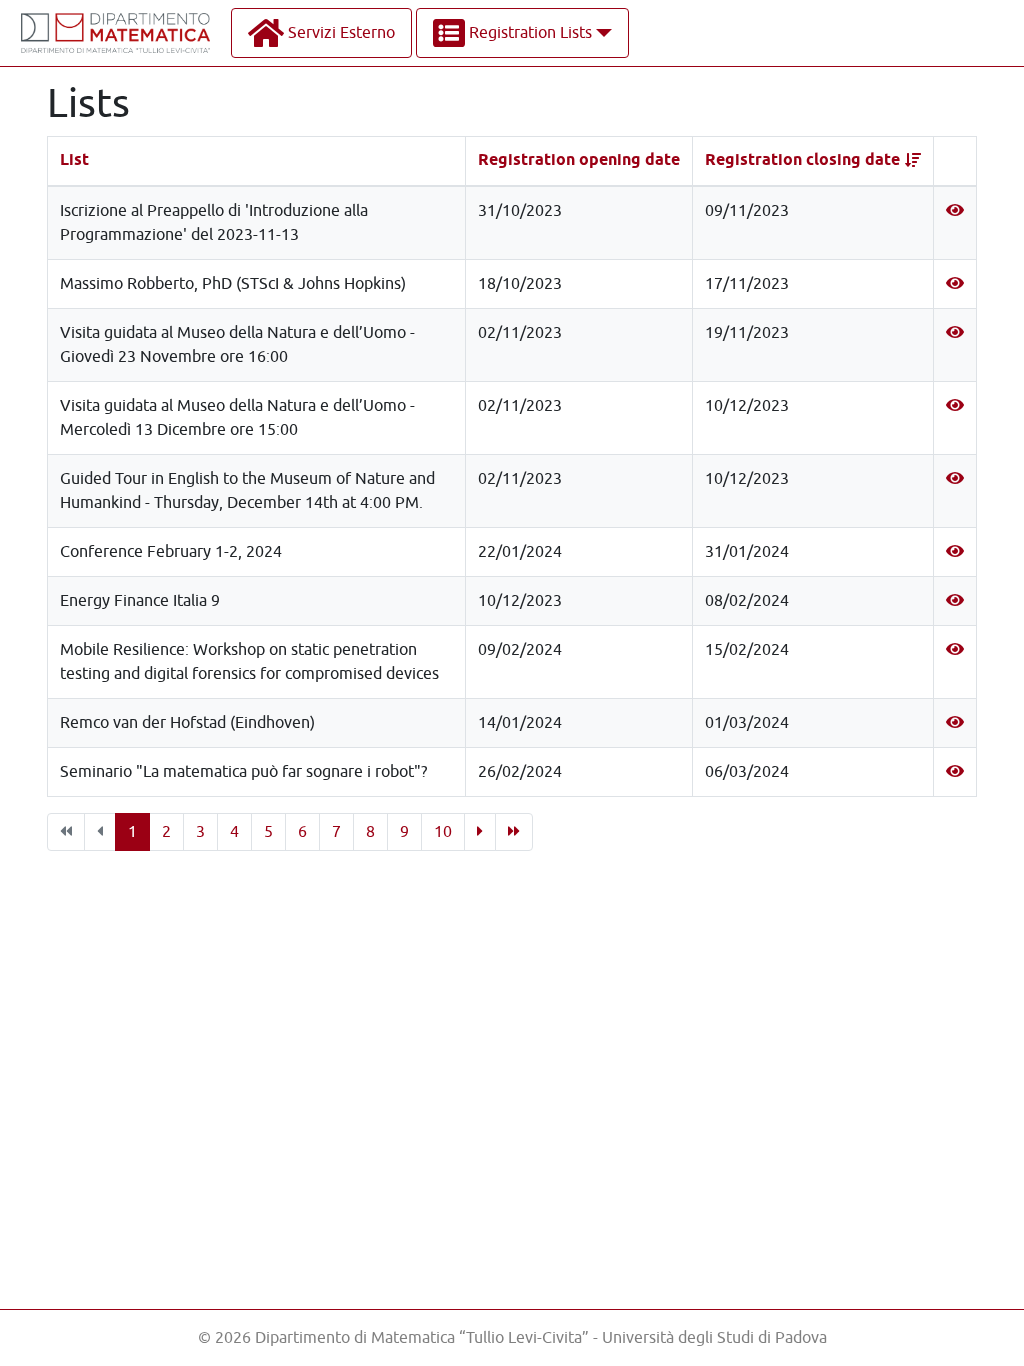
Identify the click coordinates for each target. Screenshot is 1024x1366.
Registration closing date (802, 160)
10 (443, 832)
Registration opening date (579, 160)
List (74, 160)
